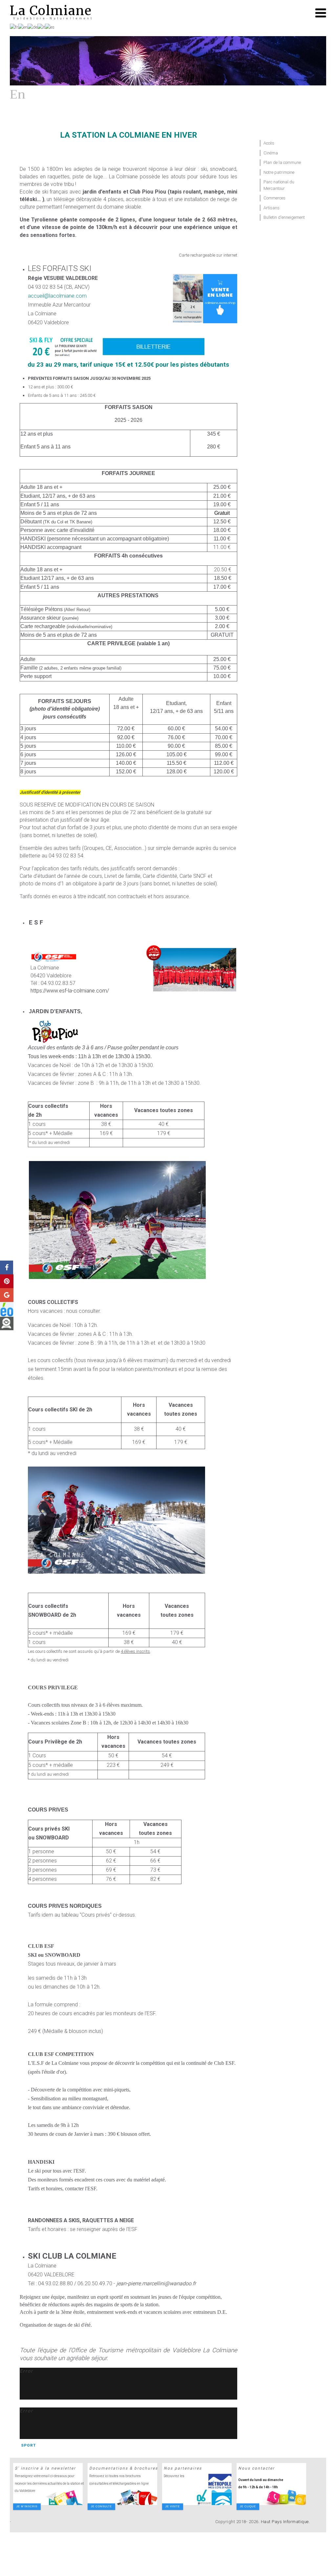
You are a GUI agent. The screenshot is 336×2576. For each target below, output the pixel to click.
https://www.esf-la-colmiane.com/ (70, 991)
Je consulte (101, 2507)
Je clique (248, 2507)
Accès (269, 143)
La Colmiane (51, 11)
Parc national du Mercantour (279, 185)
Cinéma (271, 153)
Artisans (272, 208)
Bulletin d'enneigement (284, 217)
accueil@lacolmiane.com (57, 296)
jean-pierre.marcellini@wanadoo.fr (156, 2283)
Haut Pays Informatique (285, 2522)
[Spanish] (50, 27)
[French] (14, 27)
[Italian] (41, 27)
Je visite (173, 2507)
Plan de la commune (282, 162)
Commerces (274, 198)
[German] (32, 27)
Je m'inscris (27, 2507)
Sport (28, 2445)
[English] (23, 27)
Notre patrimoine (279, 172)
